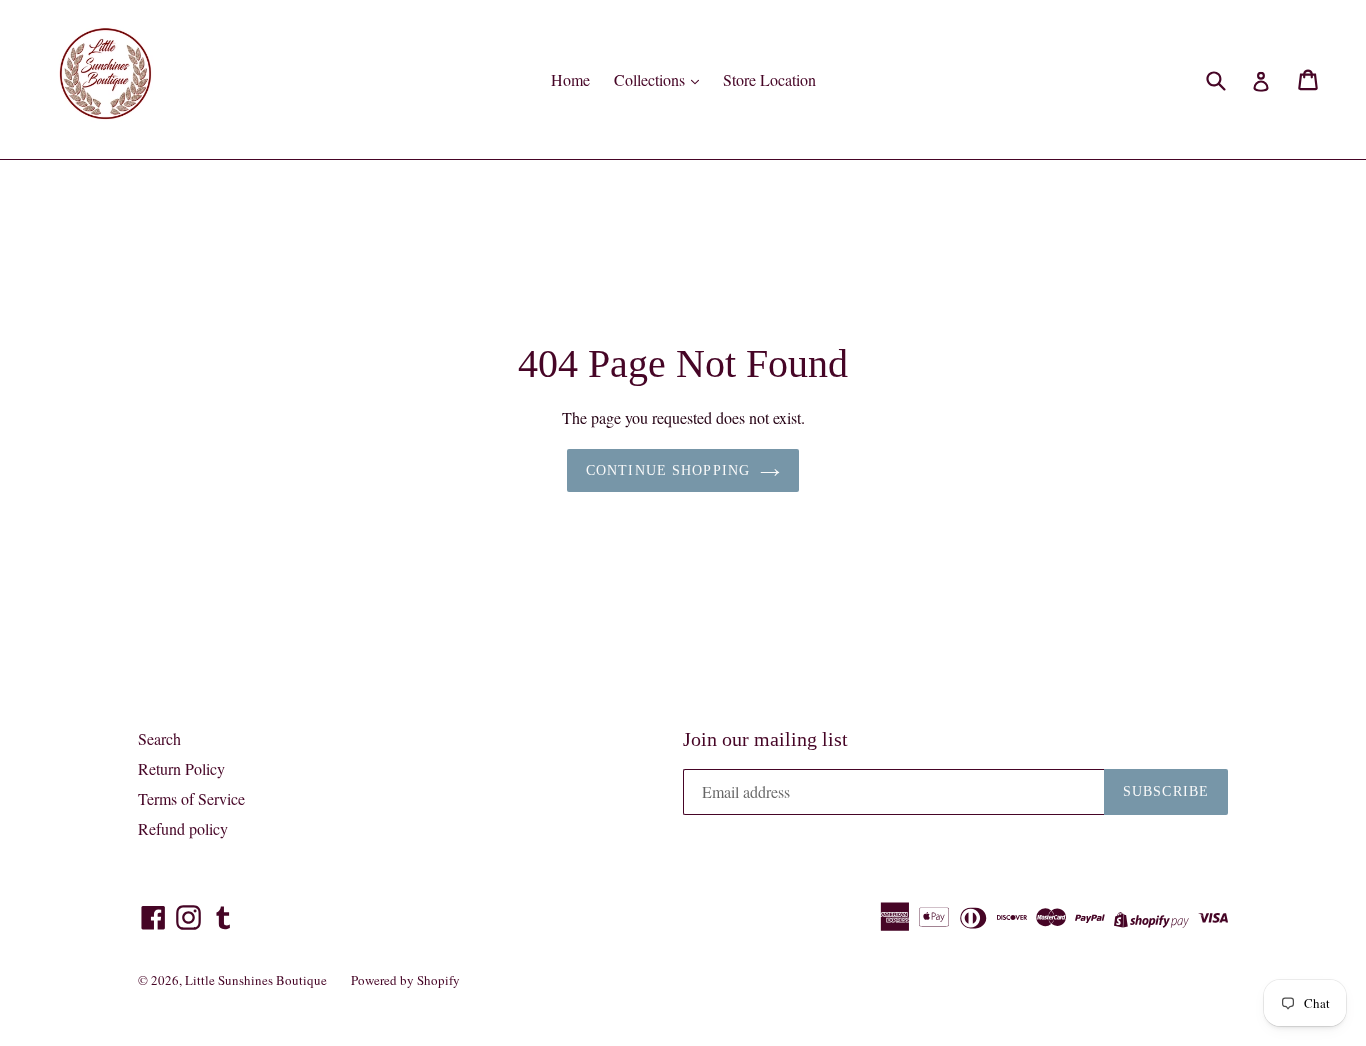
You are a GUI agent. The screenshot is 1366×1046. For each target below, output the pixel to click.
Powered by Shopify (405, 980)
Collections (651, 79)
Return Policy (181, 768)
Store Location (769, 79)
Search (159, 738)
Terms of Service (191, 798)
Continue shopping (668, 470)
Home (570, 79)
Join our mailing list (765, 739)
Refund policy (183, 828)
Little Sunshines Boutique (256, 980)
